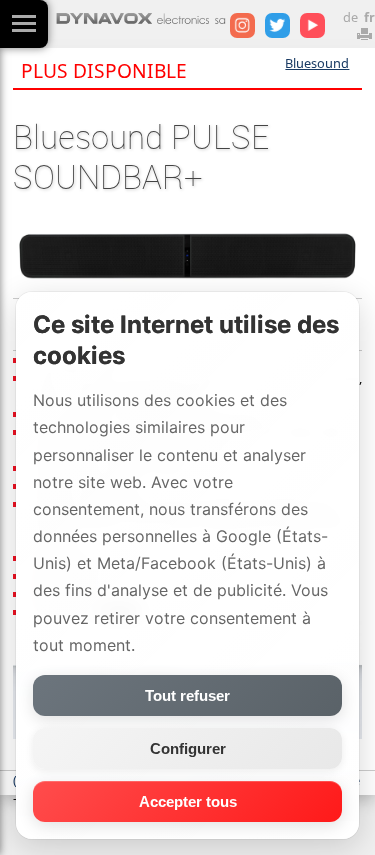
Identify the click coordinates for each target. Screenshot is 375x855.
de (350, 17)
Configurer (188, 748)
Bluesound (317, 63)
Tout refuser (187, 695)
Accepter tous (188, 801)
